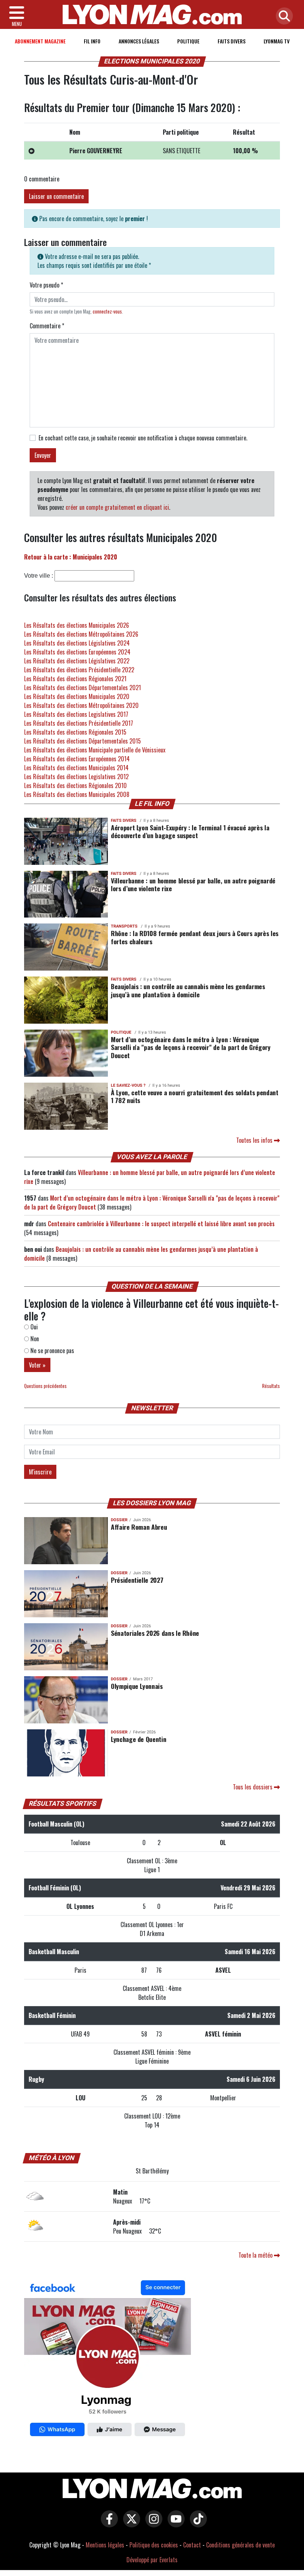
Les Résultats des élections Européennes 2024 (77, 652)
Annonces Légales (139, 41)
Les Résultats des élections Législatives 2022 (77, 661)
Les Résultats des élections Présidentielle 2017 (79, 723)
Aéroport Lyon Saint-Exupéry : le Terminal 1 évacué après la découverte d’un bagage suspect (190, 831)
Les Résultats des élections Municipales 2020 (77, 696)
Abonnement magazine (40, 41)
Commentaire (47, 326)
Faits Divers (232, 41)
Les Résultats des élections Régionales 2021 (75, 679)
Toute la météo (256, 2255)
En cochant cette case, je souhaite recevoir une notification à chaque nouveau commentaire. (143, 438)
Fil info (92, 41)
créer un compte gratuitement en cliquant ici (117, 507)
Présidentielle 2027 (137, 1580)
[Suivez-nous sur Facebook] (108, 2360)
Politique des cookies (154, 2545)
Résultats (271, 1386)
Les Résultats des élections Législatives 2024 (77, 643)
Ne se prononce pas (52, 1351)
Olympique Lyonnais (137, 1686)
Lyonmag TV (277, 41)
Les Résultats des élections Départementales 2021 (82, 688)
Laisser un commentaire (56, 196)
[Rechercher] (282, 17)
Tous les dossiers (253, 1787)
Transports (124, 926)
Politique (188, 41)
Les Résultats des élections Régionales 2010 (75, 785)
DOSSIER (119, 1520)
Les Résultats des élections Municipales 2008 (77, 794)
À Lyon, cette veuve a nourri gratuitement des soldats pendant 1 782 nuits (195, 1096)
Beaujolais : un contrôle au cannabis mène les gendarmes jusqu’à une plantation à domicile (188, 990)
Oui (33, 1327)
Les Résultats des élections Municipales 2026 (77, 625)
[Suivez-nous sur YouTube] (174, 2524)
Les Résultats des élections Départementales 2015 (82, 741)
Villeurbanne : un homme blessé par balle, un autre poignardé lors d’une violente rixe (193, 884)
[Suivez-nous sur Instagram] (152, 2524)
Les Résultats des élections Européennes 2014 (77, 759)
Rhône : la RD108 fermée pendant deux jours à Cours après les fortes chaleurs (195, 937)
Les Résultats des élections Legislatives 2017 (76, 714)
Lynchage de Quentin (138, 1739)
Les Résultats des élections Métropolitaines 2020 (81, 705)
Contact (192, 2545)
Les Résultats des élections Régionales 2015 (75, 732)
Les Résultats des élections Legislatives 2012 (76, 777)
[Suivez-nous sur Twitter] (130, 2524)
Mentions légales (105, 2545)
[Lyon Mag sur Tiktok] (196, 2524)
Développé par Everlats (152, 2560)
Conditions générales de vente (240, 2545)
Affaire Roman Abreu (139, 1527)
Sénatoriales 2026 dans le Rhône (155, 1633)
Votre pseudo (46, 285)
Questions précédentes (45, 1386)
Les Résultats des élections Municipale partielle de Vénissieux (95, 750)
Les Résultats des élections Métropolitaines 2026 (81, 634)
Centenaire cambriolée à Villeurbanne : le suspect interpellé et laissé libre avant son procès (161, 1224)
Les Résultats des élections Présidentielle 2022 (79, 670)
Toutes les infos (255, 1140)
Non (34, 1339)
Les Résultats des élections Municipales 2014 (76, 768)
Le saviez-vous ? (128, 1085)
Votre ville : (39, 576)
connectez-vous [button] (107, 311)
